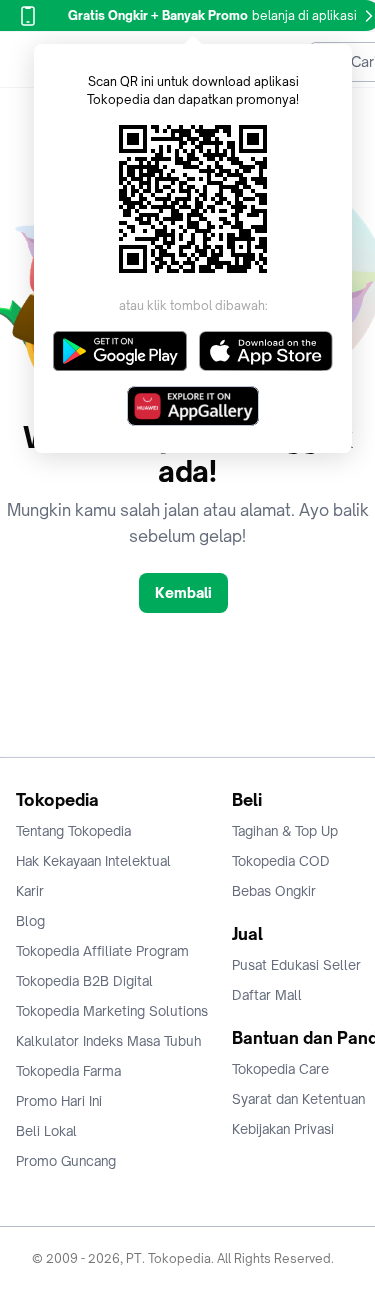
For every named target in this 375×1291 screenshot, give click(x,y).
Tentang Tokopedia (73, 831)
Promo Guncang (66, 1161)
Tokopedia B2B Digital (84, 981)
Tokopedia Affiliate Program (102, 951)
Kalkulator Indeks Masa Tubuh (109, 1041)
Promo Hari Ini (59, 1101)
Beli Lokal (46, 1131)
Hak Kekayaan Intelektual (93, 861)
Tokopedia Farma (68, 1071)
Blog (30, 921)
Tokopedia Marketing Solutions (112, 1011)
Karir (30, 891)
